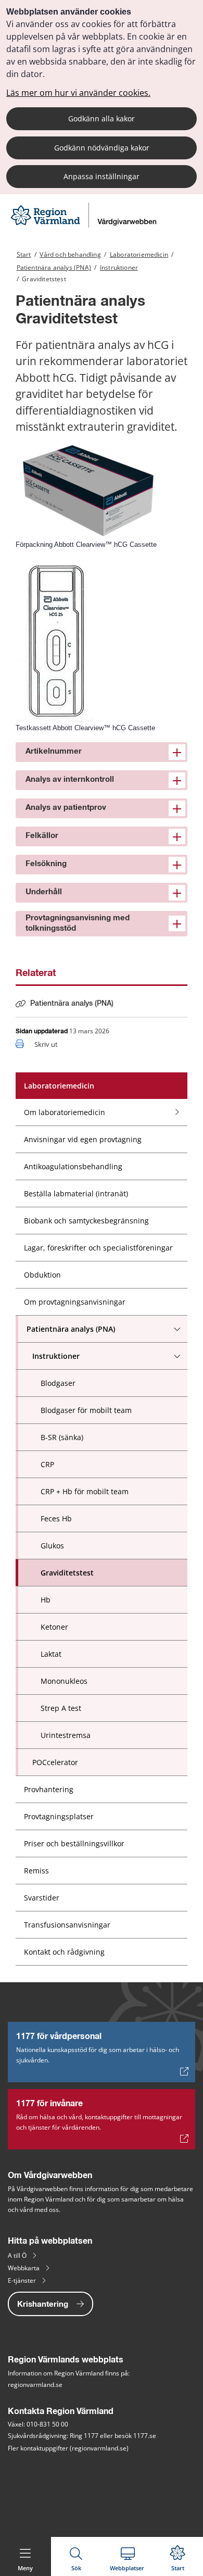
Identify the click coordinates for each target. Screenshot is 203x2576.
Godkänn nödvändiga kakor (102, 148)
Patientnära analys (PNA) (54, 267)
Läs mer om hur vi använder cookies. (78, 93)
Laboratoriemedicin (139, 254)
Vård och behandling (70, 254)
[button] (102, 752)
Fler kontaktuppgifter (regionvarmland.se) (68, 2448)
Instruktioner (119, 267)
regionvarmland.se (35, 2385)
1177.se (145, 2436)
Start (24, 254)
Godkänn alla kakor (102, 118)
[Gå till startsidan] (85, 225)
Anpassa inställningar (102, 176)
